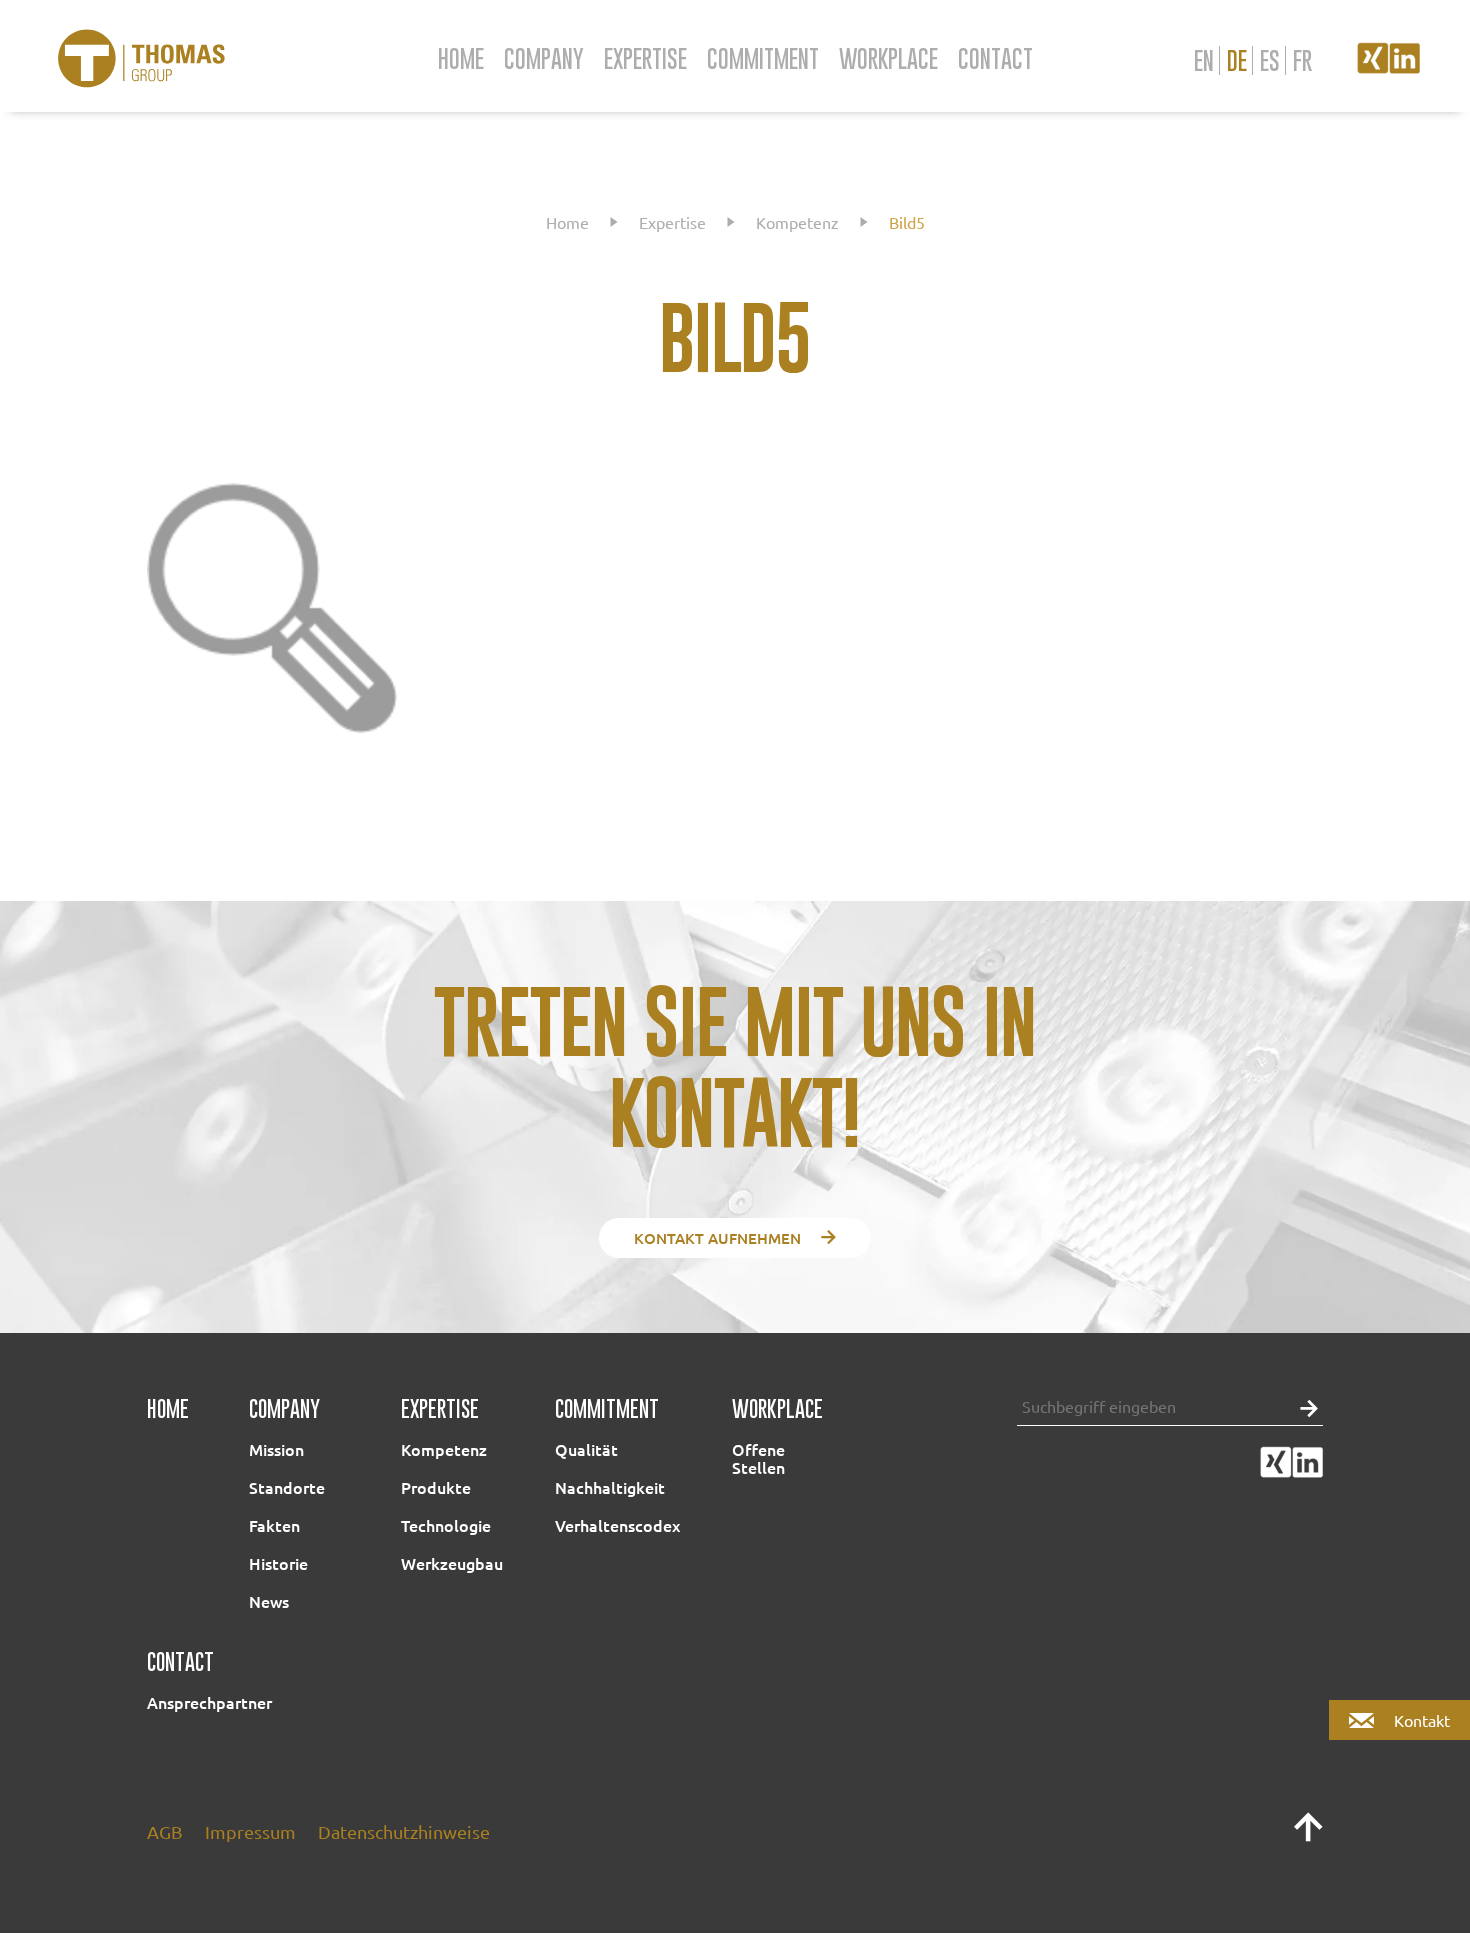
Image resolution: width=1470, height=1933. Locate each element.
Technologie (446, 1525)
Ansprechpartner (209, 1702)
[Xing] (1373, 66)
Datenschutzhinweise (404, 1831)
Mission (276, 1449)
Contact (995, 58)
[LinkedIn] (1404, 66)
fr (1302, 60)
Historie (278, 1563)
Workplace (888, 58)
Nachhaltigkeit (610, 1487)
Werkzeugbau (452, 1563)
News (269, 1601)
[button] (1304, 1406)
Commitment (763, 58)
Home (461, 58)
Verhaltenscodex (617, 1525)
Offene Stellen (758, 1458)
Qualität (586, 1449)
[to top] (1308, 1835)
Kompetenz (797, 222)
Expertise (645, 58)
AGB (165, 1831)
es (1270, 60)
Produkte (436, 1487)
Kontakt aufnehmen (717, 1238)
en (1204, 60)
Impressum (250, 1831)
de (1237, 60)
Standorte (287, 1487)
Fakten (274, 1525)
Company (544, 58)
